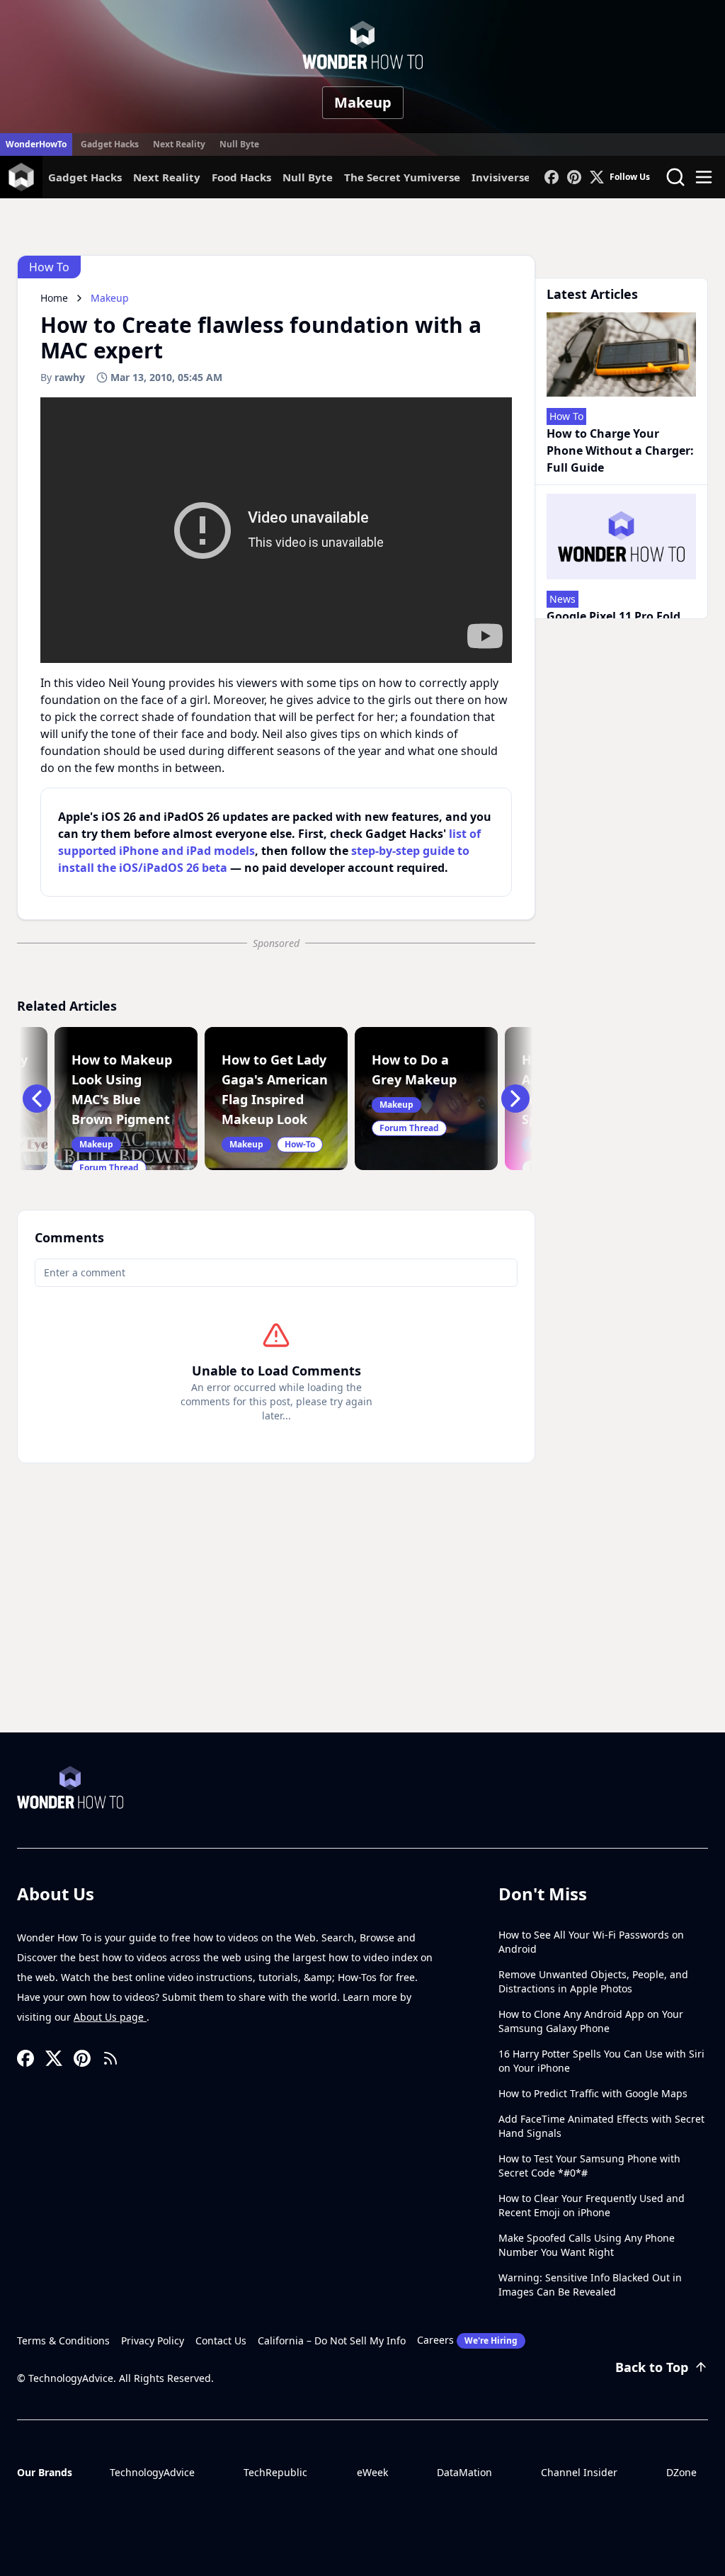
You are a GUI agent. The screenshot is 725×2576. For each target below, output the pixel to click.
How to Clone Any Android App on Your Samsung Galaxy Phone (591, 2021)
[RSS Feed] (110, 2058)
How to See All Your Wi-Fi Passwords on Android (591, 1942)
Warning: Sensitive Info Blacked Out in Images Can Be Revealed (590, 2285)
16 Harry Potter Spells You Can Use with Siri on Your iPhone (601, 2061)
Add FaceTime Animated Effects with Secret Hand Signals (601, 2126)
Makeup (363, 102)
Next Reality (179, 144)
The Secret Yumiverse (402, 177)
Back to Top (652, 2367)
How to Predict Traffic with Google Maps (593, 2093)
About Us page (110, 2017)
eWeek (372, 2472)
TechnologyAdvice (152, 2472)
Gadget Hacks (110, 144)
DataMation (464, 2472)
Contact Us (221, 2340)
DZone (681, 2472)
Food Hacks (241, 177)
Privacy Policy (153, 2340)
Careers (467, 2340)
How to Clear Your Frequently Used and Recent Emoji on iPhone (592, 2205)
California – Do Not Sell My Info (332, 2340)
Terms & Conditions (63, 2340)
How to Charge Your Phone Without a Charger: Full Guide (620, 450)
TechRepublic (275, 2472)
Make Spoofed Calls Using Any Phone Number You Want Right (587, 2245)
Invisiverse (501, 177)
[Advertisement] (362, 1626)
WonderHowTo (36, 144)
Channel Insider (579, 2472)
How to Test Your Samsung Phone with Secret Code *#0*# (589, 2166)
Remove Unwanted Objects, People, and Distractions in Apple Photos (593, 1981)
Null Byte (239, 144)
